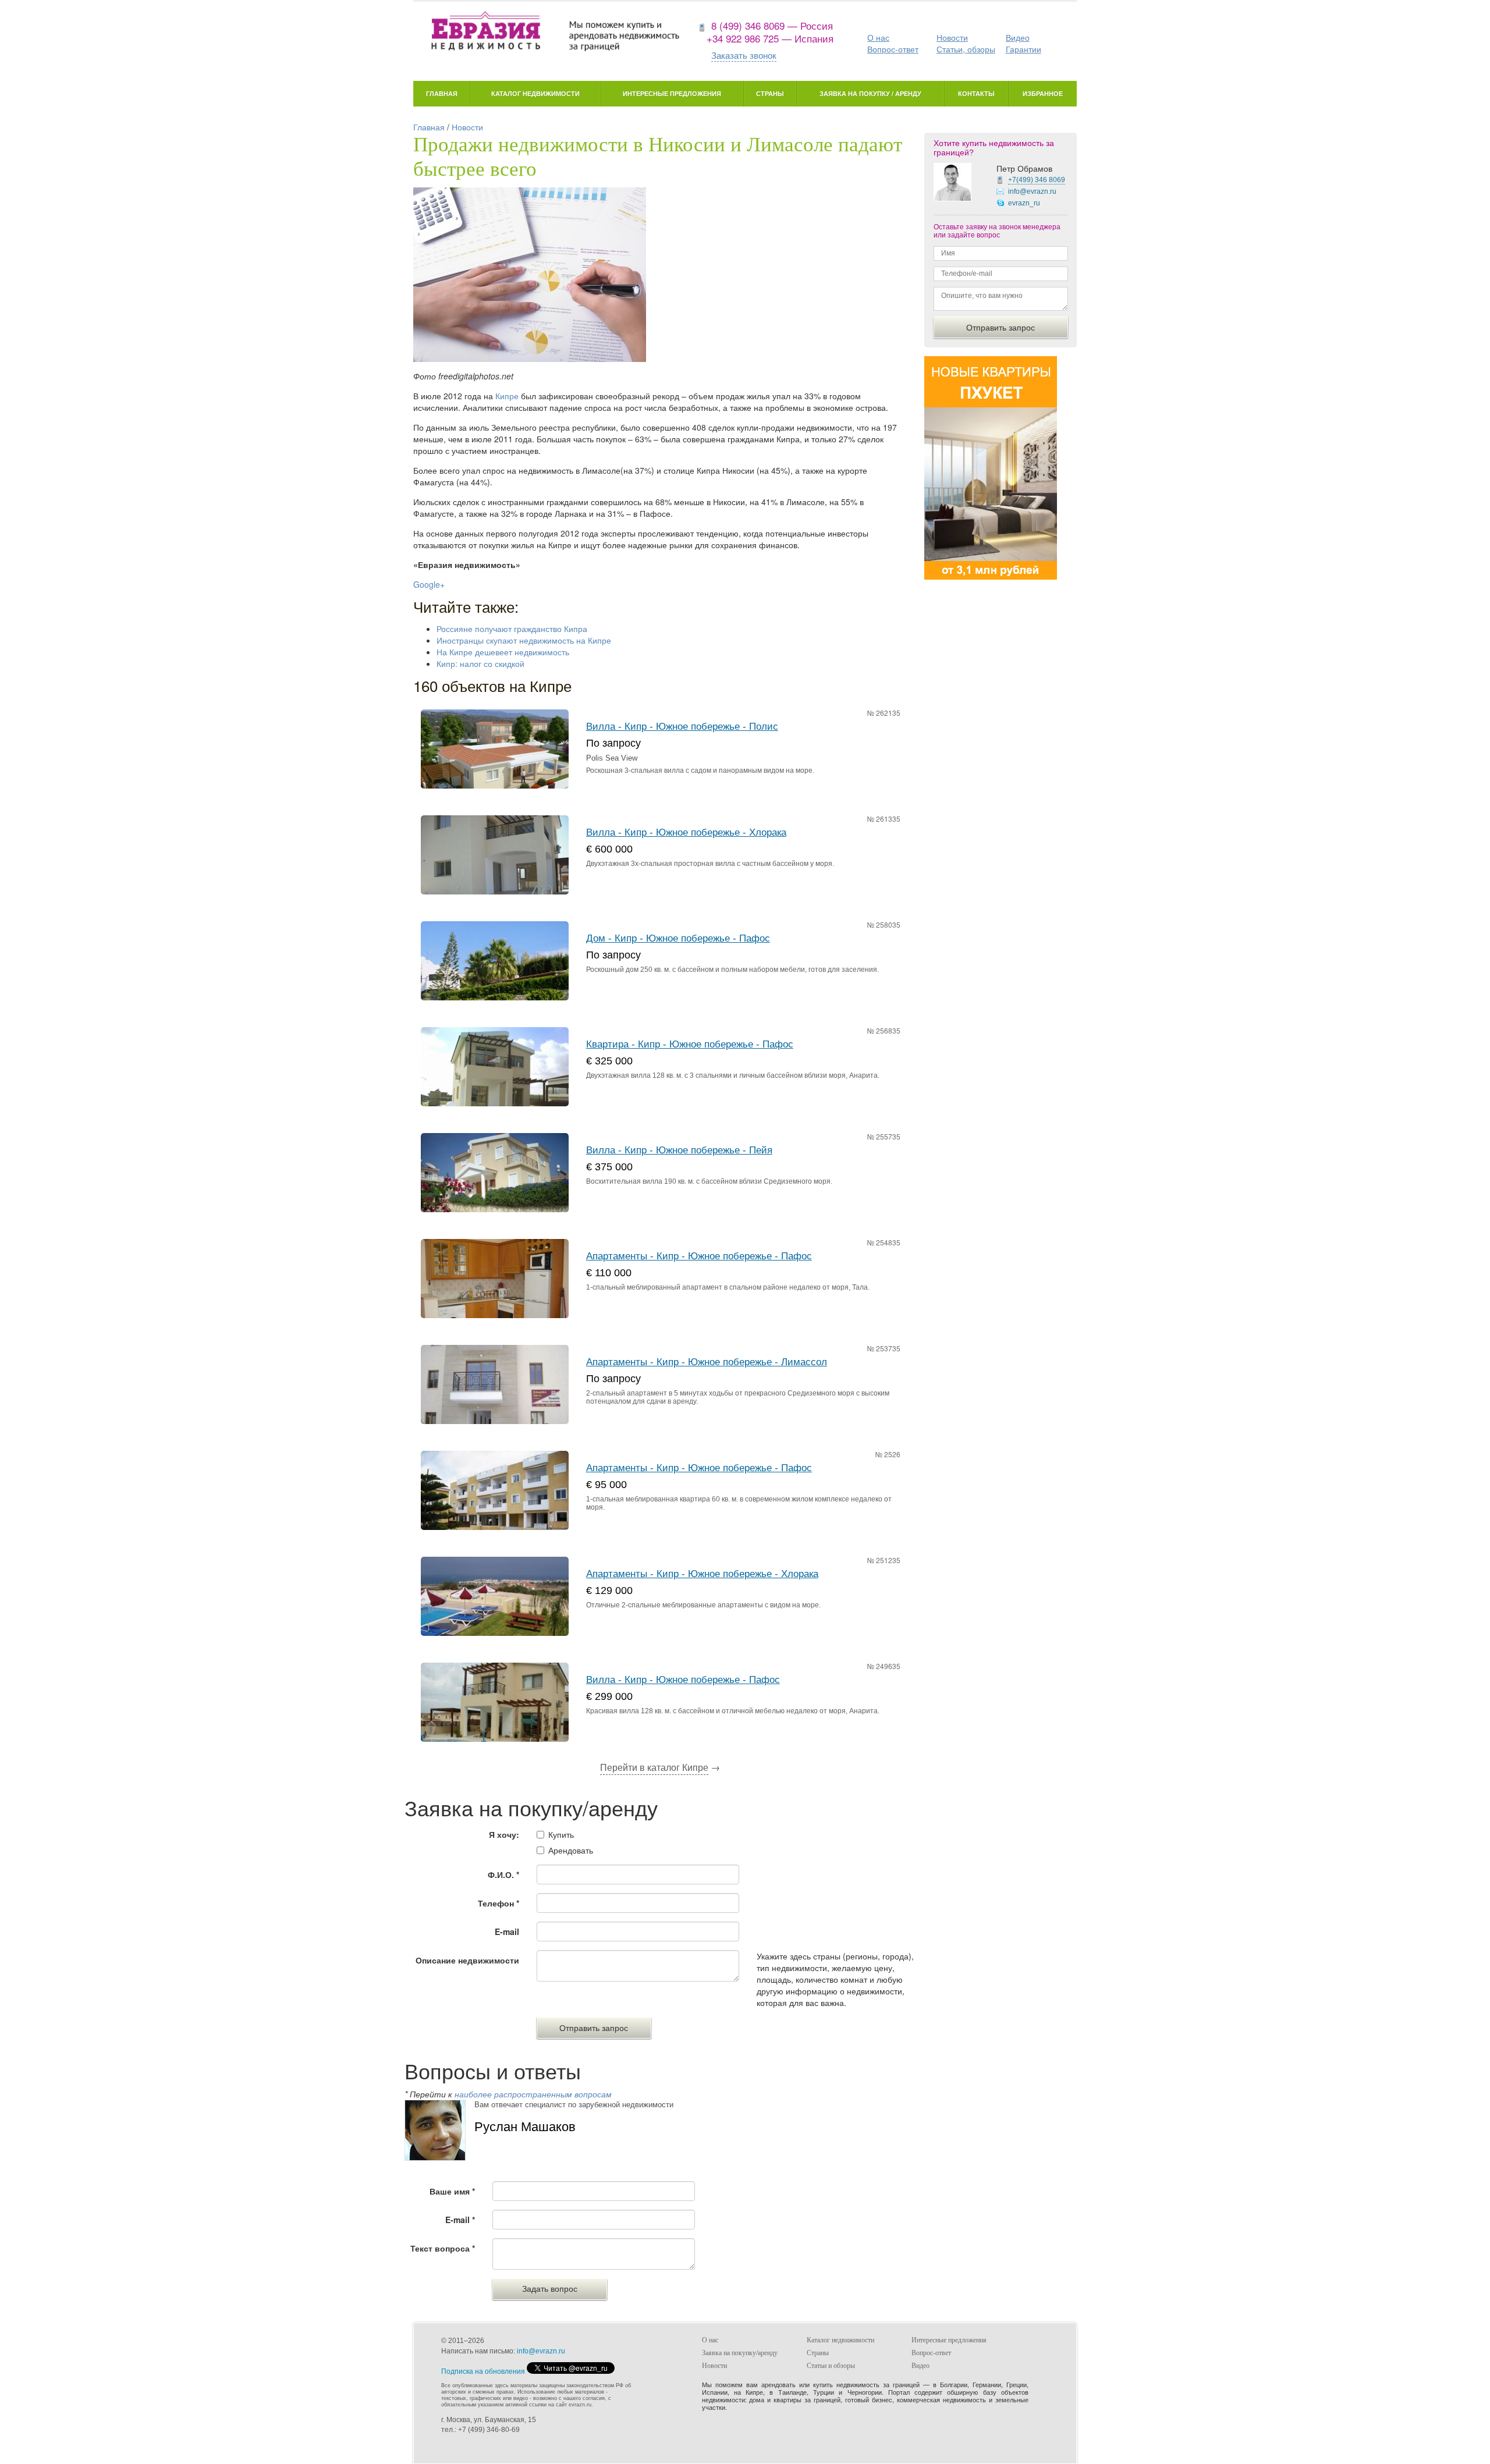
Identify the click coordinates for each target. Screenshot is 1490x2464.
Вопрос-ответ (893, 49)
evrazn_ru (1024, 203)
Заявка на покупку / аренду (870, 93)
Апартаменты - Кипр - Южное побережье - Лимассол (707, 1362)
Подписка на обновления (483, 2371)
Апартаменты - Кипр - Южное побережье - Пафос (699, 1256)
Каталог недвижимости (535, 93)
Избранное (1043, 93)
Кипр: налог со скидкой (480, 663)
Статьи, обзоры (966, 49)
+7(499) (1037, 180)
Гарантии (1024, 49)
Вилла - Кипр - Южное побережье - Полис (682, 727)
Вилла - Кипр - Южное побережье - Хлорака (686, 832)
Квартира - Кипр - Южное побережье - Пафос (690, 1044)
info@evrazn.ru (1032, 191)
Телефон (499, 1903)
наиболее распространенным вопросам (533, 2094)
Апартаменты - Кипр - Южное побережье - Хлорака (702, 1574)
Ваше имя (452, 2191)
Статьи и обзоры (831, 2366)
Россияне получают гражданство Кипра (512, 629)
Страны (770, 93)
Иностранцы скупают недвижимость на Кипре (524, 640)
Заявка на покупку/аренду (740, 2353)
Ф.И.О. (503, 1874)
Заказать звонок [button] (744, 55)
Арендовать (571, 1850)
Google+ (429, 584)
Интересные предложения (672, 93)
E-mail (507, 1932)
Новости (952, 37)
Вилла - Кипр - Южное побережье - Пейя (679, 1150)
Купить (561, 1834)
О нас (878, 37)
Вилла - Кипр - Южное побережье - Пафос (683, 1680)
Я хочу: (504, 1834)
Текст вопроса (443, 2248)
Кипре (507, 396)
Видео (1018, 37)
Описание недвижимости (467, 1960)
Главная (442, 93)
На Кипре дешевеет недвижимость (503, 652)
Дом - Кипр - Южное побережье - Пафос (678, 938)
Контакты (976, 93)
